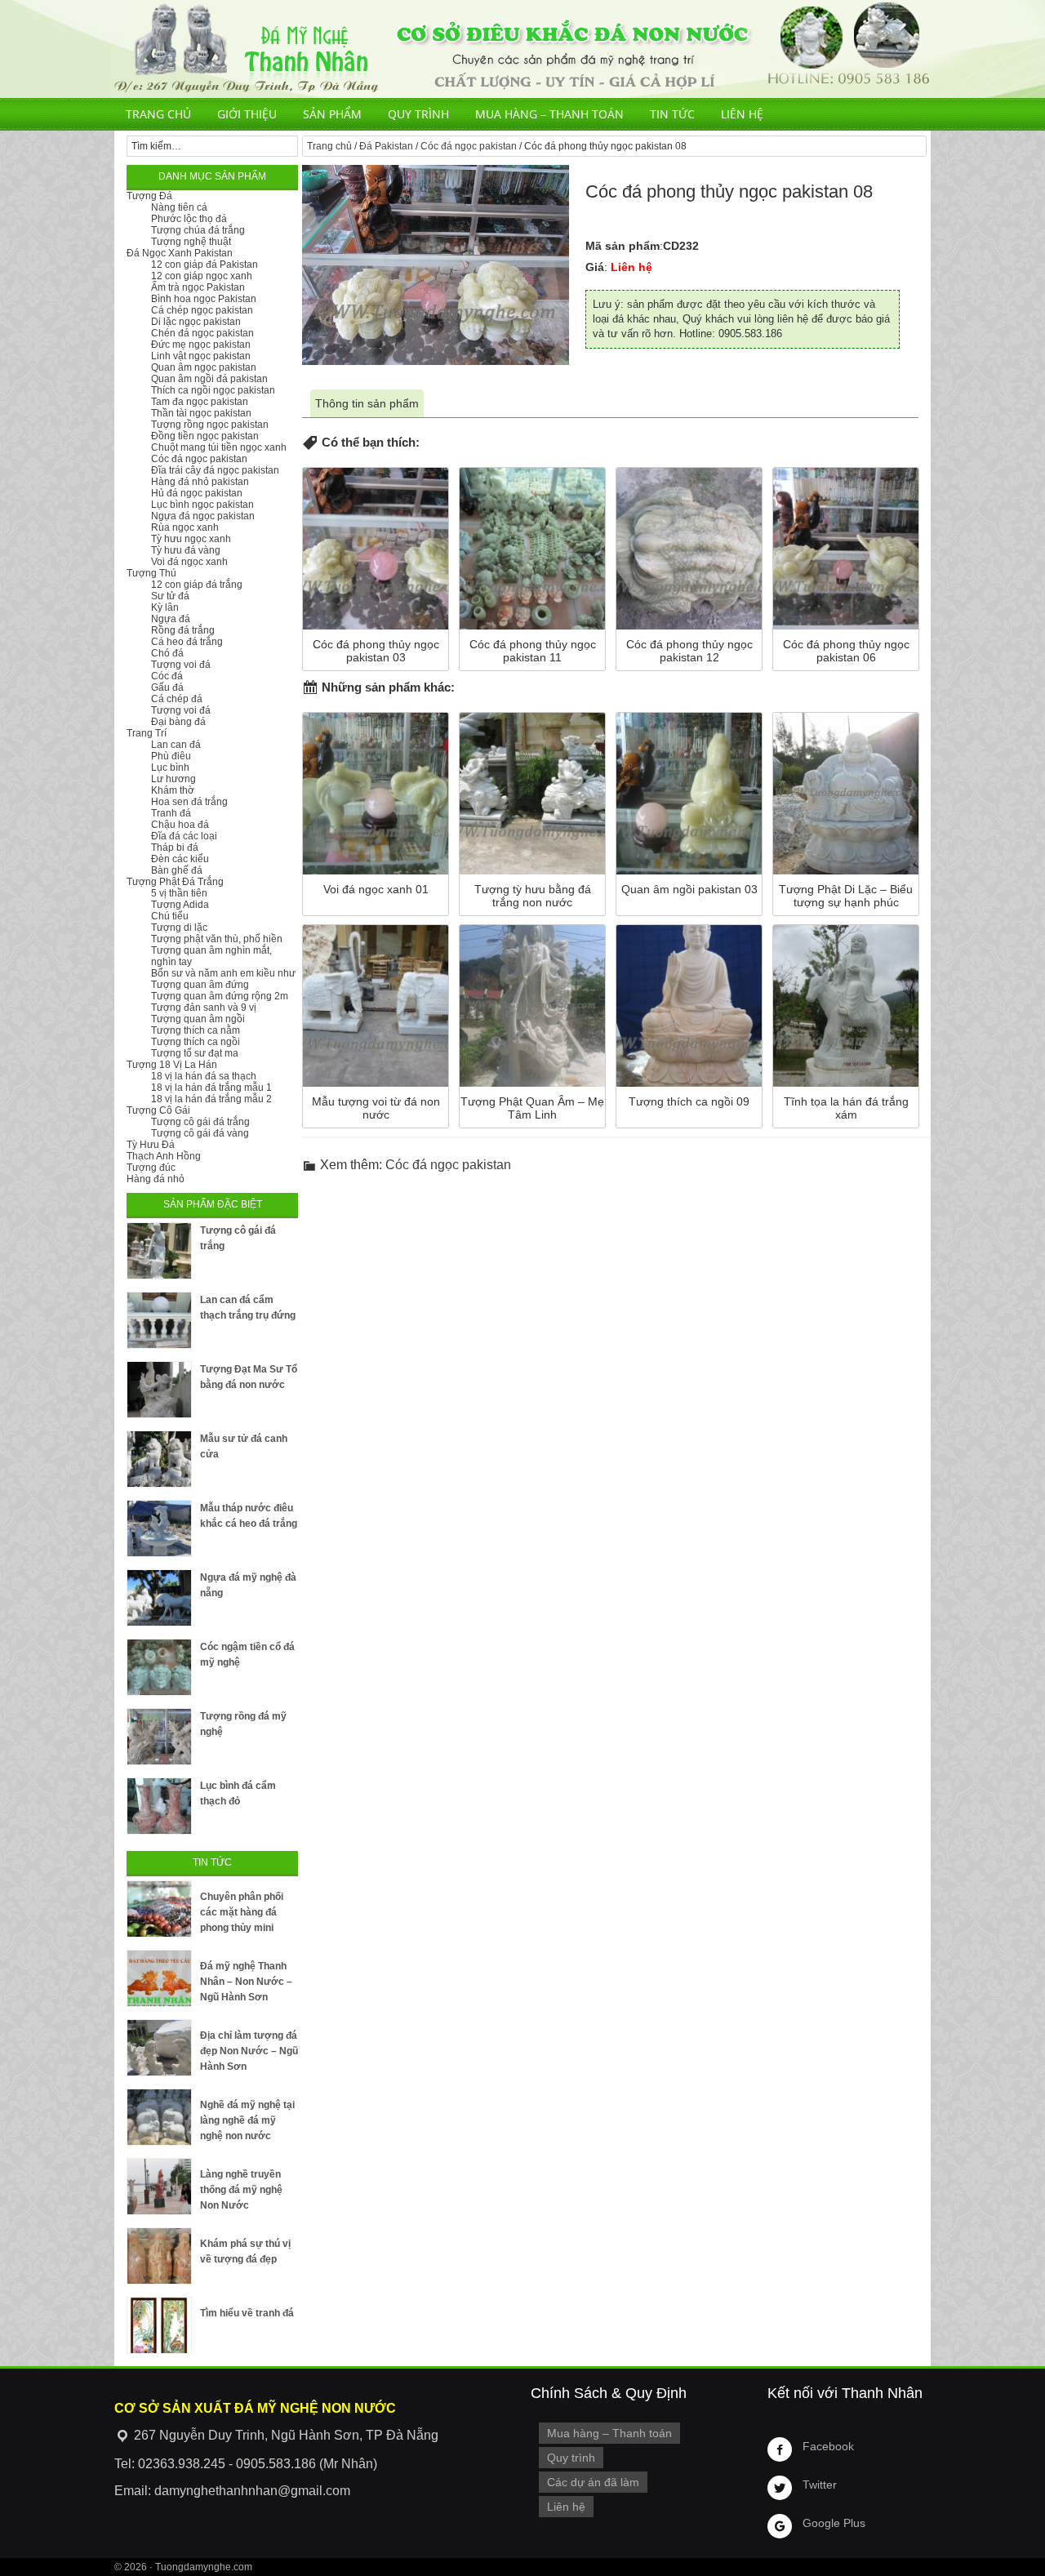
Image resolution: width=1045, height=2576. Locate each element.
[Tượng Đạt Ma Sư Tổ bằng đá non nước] (159, 1390)
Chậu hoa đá (180, 825)
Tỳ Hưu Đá (151, 1145)
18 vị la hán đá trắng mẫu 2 (211, 1099)
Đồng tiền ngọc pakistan (205, 436)
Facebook (828, 2446)
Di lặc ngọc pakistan (196, 322)
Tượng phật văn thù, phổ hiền (217, 939)
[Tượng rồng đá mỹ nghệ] (159, 1737)
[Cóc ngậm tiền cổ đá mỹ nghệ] (159, 1667)
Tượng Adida (180, 905)
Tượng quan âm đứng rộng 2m (220, 996)
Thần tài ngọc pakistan (201, 413)
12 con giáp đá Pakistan (205, 265)
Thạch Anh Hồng (164, 1156)
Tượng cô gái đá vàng (200, 1133)
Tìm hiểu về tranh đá (247, 2313)
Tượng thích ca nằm (196, 1030)
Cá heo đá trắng (187, 642)
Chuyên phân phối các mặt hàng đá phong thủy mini (242, 1912)
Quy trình (418, 114)
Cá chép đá (177, 699)
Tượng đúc (151, 1168)
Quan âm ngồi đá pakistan (209, 379)
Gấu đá (167, 687)
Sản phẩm (332, 114)
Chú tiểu (170, 916)
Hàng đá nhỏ (156, 1179)
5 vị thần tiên (179, 893)
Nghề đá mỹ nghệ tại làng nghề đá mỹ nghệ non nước (247, 2120)
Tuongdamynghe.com (204, 2567)
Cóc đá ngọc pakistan (469, 146)
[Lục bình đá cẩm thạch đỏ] (159, 1806)
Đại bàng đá (178, 722)
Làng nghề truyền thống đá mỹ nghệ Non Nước (241, 2190)
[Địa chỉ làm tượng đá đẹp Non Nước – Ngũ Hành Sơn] (159, 2048)
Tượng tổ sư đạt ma (195, 1053)
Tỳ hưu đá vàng (186, 550)
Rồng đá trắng (183, 630)
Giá (595, 267)
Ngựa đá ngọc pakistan (203, 516)
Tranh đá (171, 813)
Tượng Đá (149, 196)
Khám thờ (173, 790)
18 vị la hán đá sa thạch (204, 1076)
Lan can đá (176, 745)
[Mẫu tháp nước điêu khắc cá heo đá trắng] (159, 1528)
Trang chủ (158, 114)
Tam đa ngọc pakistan (200, 402)
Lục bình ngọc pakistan (202, 505)
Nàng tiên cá (179, 207)
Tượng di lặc (179, 928)
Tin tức (672, 114)
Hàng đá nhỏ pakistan (200, 482)
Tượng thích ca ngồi (196, 1042)
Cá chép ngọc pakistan (202, 310)
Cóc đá (167, 676)
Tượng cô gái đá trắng (200, 1122)
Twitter (820, 2485)
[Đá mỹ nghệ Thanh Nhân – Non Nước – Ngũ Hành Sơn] (159, 1978)
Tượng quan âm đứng (200, 985)
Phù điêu (171, 756)
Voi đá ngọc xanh (189, 562)
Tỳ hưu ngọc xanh (191, 539)
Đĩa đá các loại (184, 836)
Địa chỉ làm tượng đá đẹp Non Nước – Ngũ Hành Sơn (249, 2051)
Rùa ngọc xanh (185, 527)
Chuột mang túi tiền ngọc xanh (219, 447)
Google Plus (834, 2523)
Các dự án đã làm (593, 2482)
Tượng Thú (151, 573)
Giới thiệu (247, 114)
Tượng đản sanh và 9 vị (204, 1008)
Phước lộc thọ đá (189, 219)
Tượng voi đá (181, 665)
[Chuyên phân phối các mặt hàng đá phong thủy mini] (159, 1909)
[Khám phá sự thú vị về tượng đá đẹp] (159, 2256)
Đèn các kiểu (180, 859)
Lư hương (173, 779)
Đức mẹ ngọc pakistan (201, 345)
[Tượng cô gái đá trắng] (159, 1251)
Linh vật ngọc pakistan (201, 356)
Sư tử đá (170, 596)
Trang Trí (147, 733)
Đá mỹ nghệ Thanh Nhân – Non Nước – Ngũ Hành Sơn (246, 1982)
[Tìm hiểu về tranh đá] (159, 2325)
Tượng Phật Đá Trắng (175, 882)
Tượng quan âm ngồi (198, 1019)
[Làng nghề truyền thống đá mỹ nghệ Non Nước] (159, 2187)
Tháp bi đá (175, 848)
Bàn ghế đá (177, 870)
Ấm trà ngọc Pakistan (198, 287)
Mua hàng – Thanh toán (549, 114)
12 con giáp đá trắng (197, 585)
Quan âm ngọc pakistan (204, 367)
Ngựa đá (171, 619)
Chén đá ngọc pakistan (202, 333)
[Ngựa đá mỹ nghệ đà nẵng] (159, 1598)
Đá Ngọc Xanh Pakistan (180, 253)
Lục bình (170, 767)
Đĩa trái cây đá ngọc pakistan (215, 470)
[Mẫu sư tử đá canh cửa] (159, 1459)
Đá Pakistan (386, 146)
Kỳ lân (165, 607)
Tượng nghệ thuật (191, 242)
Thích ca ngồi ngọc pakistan (213, 390)
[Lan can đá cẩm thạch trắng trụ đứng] (159, 1320)
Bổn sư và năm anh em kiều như (223, 973)
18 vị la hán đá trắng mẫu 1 (211, 1088)
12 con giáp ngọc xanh (202, 276)
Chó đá (167, 653)
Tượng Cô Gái (158, 1110)
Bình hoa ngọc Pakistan (204, 299)
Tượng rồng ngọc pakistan (210, 425)
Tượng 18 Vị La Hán (172, 1065)
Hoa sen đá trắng (189, 802)
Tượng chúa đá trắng (198, 230)
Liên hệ (742, 114)
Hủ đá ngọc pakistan (197, 493)
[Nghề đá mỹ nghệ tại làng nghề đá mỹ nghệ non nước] (159, 2117)
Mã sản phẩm (623, 246)
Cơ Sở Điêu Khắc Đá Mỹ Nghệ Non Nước (522, 49)
